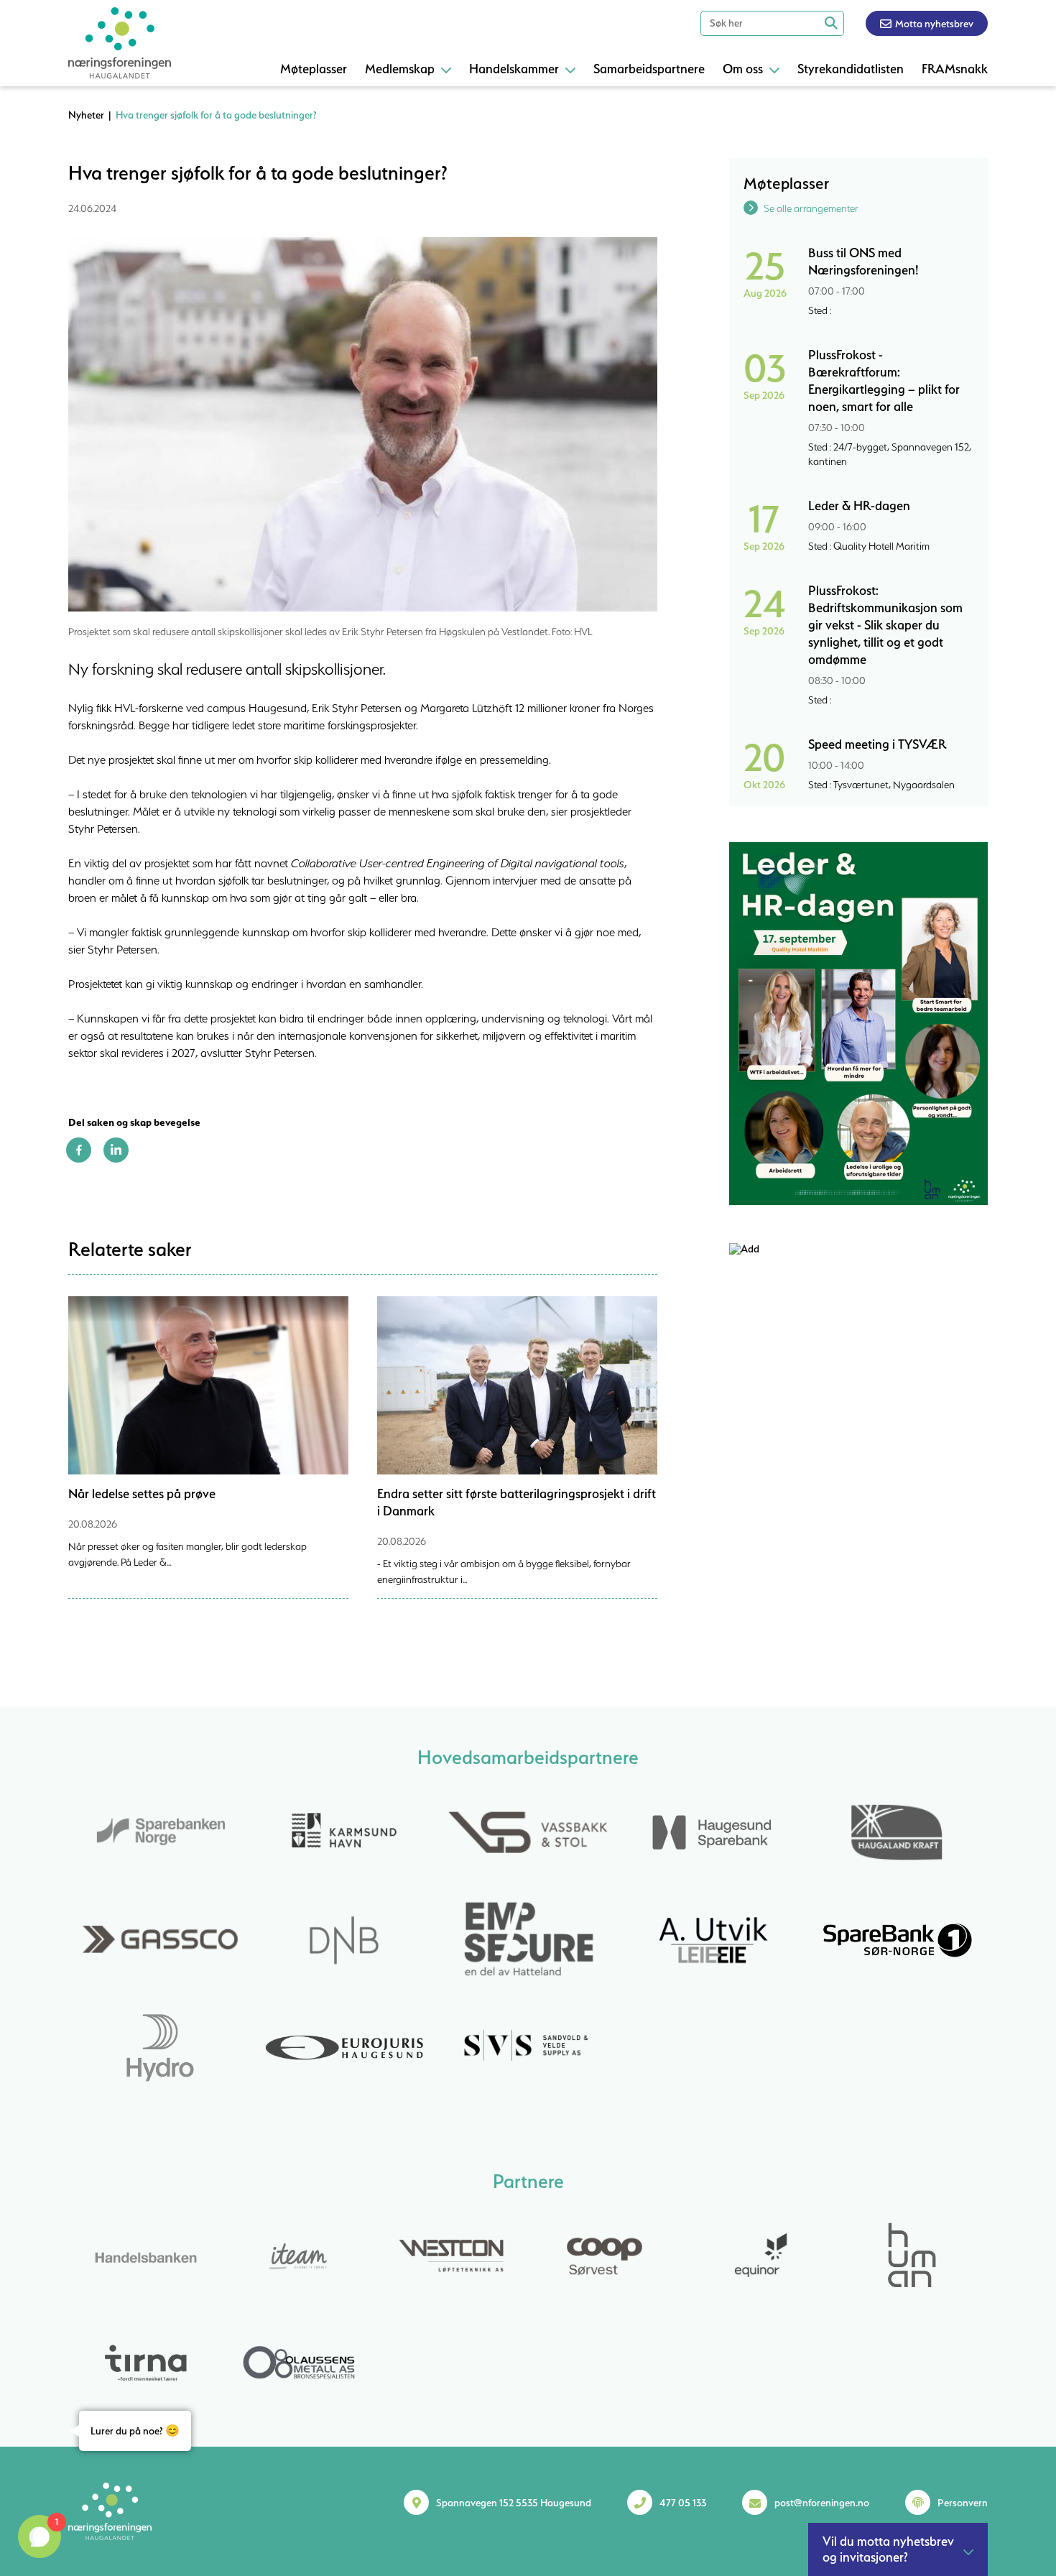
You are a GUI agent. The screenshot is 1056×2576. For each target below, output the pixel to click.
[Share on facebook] (79, 1159)
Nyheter (86, 115)
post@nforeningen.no (822, 2503)
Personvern (963, 2503)
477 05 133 (683, 2503)
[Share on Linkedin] (116, 1159)
